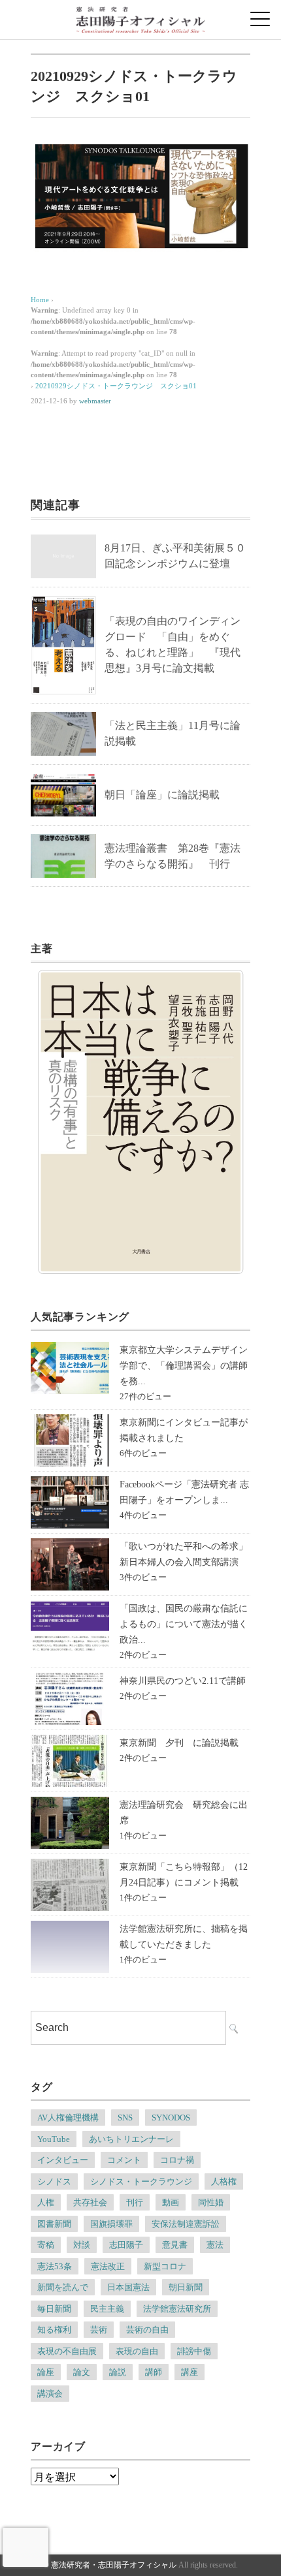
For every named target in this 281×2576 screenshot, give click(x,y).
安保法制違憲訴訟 (186, 2224)
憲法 (215, 2245)
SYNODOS (171, 2118)
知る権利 (54, 2330)
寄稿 (46, 2245)
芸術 (99, 2330)
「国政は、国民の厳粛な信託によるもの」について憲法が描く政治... (184, 1624)
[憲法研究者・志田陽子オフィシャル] (141, 16)
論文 (82, 2372)
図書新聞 (54, 2224)
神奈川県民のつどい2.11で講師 (183, 1681)
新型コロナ (165, 2266)
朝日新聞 (186, 2287)
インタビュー (63, 2160)
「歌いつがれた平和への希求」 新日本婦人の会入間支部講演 (188, 1554)
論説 (118, 2372)
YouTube (54, 2139)
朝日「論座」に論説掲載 (162, 795)
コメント (124, 2160)
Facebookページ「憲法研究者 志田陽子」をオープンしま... (184, 1492)
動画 (171, 2202)
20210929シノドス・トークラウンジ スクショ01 (116, 386)
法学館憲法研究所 (177, 2309)
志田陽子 (126, 2245)
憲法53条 (55, 2266)
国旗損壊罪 (111, 2224)
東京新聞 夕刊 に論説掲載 (179, 1743)
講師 (154, 2372)
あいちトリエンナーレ (131, 2139)
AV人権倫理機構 (68, 2118)
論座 (46, 2372)
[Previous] (65, 1122)
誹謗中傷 (194, 2351)
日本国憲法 (128, 2287)
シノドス (54, 2181)
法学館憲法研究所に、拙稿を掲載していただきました (184, 1937)
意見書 (175, 2245)
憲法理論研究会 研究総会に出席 (184, 1813)
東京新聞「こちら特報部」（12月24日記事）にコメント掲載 (184, 1875)
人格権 (224, 2181)
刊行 (135, 2202)
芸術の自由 (147, 2330)
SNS (125, 2118)
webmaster (95, 401)
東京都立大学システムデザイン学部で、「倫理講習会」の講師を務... (184, 1366)
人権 (46, 2202)
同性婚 (211, 2202)
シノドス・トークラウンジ (141, 2181)
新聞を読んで (63, 2287)
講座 (190, 2372)
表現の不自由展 (67, 2351)
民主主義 (107, 2309)
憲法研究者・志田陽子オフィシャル (114, 2565)
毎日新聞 (54, 2309)
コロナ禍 (177, 2160)
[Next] (216, 1122)
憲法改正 (108, 2266)
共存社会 (90, 2202)
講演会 (50, 2394)
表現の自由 (137, 2351)
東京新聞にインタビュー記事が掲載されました (184, 1430)
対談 (82, 2245)
